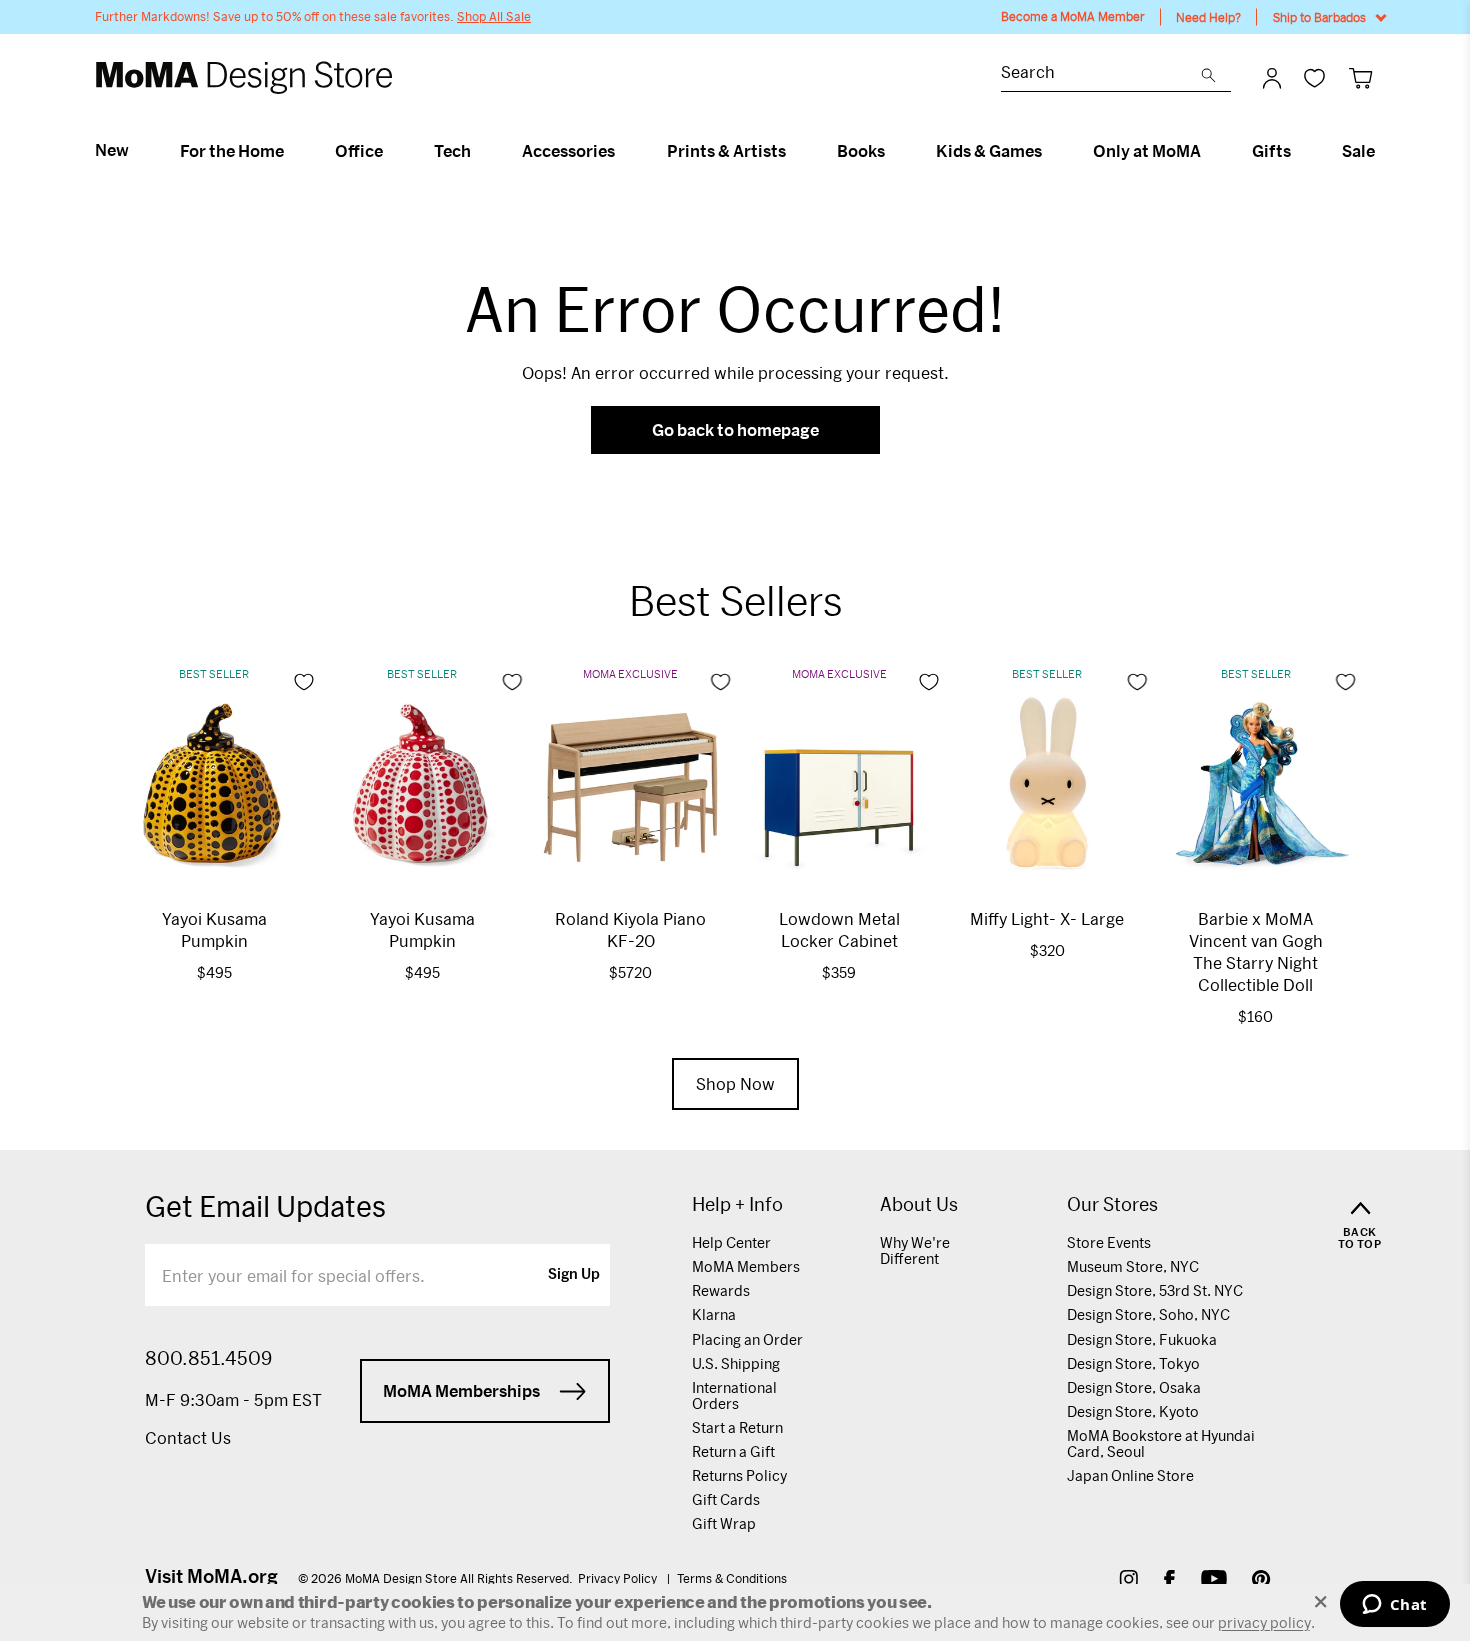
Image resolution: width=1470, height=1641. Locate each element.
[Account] (1272, 78)
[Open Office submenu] (391, 151)
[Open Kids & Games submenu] (1050, 151)
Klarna (714, 1314)
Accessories (568, 151)
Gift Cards (726, 1499)
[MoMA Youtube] (1214, 1581)
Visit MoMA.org (211, 1576)
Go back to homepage (735, 429)
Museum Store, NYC (1133, 1266)
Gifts (1271, 151)
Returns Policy (739, 1475)
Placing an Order (747, 1339)
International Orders (734, 1395)
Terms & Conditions (732, 1578)
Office (359, 151)
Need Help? (1208, 17)
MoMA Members (746, 1266)
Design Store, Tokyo (1133, 1363)
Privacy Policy (619, 1578)
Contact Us (188, 1437)
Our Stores (1112, 1204)
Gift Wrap (724, 1523)
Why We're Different (915, 1250)
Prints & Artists (726, 151)
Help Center (731, 1242)
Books (861, 151)
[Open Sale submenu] (1383, 151)
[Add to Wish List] (304, 682)
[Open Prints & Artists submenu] (794, 151)
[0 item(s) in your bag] (1360, 77)
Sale (1358, 151)
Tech (452, 151)
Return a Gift (733, 1451)
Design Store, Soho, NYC (1148, 1314)
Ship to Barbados (1319, 17)
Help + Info (737, 1204)
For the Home (232, 151)
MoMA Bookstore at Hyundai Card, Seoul (1161, 1443)
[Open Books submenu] (893, 151)
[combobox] (1101, 74)
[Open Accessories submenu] (623, 151)
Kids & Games (989, 151)
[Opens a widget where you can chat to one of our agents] (1394, 1606)
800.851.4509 (208, 1358)
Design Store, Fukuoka (1142, 1339)
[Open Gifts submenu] (1299, 151)
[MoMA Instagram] (1128, 1581)
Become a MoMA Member (1073, 16)
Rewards (721, 1290)
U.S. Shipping (736, 1363)
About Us (919, 1204)
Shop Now (735, 1083)
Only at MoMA (1147, 151)
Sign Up (574, 1275)
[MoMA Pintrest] (1261, 1581)
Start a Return (737, 1427)
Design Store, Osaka (1134, 1387)
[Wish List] (1314, 77)
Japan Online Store (1130, 1475)
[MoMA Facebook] (1169, 1581)
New (112, 150)
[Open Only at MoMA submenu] (1209, 151)
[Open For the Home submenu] (292, 151)
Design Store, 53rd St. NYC (1155, 1290)
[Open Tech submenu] (479, 151)
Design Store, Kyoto (1133, 1411)
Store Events (1109, 1242)
